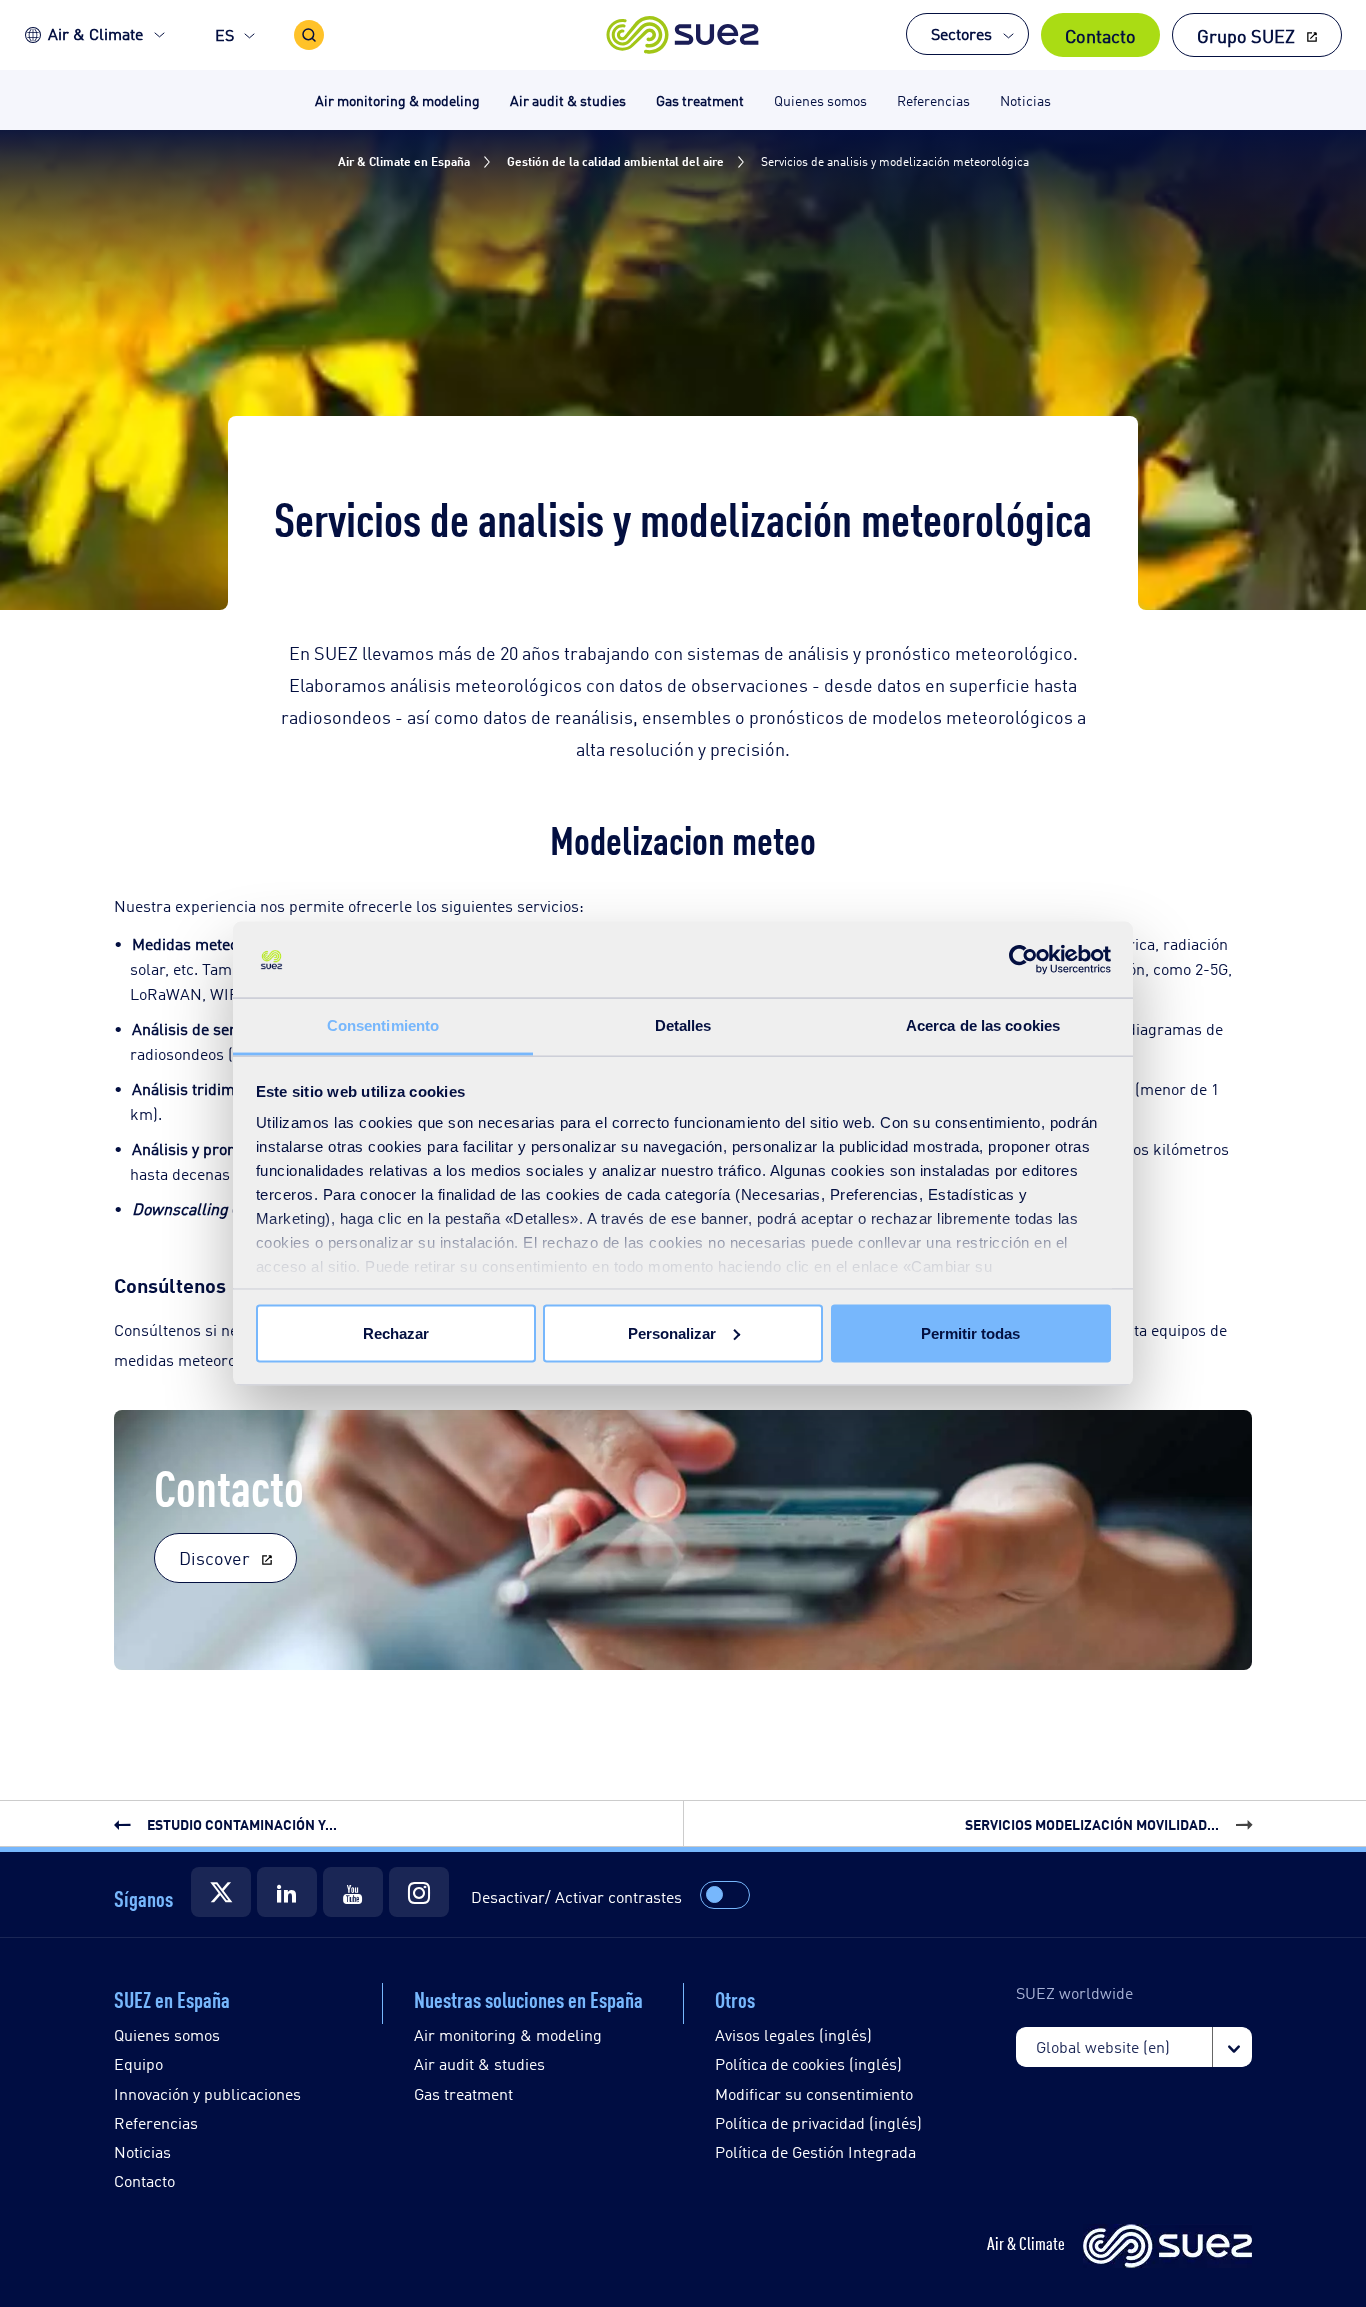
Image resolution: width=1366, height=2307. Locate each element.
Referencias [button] (933, 99)
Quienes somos (167, 2034)
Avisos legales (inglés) (793, 2034)
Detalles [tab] (683, 1025)
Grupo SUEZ (1246, 35)
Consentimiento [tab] (383, 1025)
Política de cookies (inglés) (808, 2063)
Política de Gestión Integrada (815, 2151)
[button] (683, 35)
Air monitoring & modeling (508, 2034)
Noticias (142, 2151)
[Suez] (221, 1892)
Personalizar (672, 1332)
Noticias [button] (1025, 99)
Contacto (1100, 35)
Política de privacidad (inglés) (818, 2122)
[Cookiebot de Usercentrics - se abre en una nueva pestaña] (1023, 960)
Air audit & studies (479, 2063)
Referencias (156, 2122)
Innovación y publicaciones (207, 2093)
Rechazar (396, 1332)
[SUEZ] (1167, 2247)
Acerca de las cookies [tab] (983, 1025)
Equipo (138, 2063)
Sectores (961, 33)
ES (224, 34)
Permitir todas (970, 1332)
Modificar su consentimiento (814, 2093)
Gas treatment (463, 2093)
